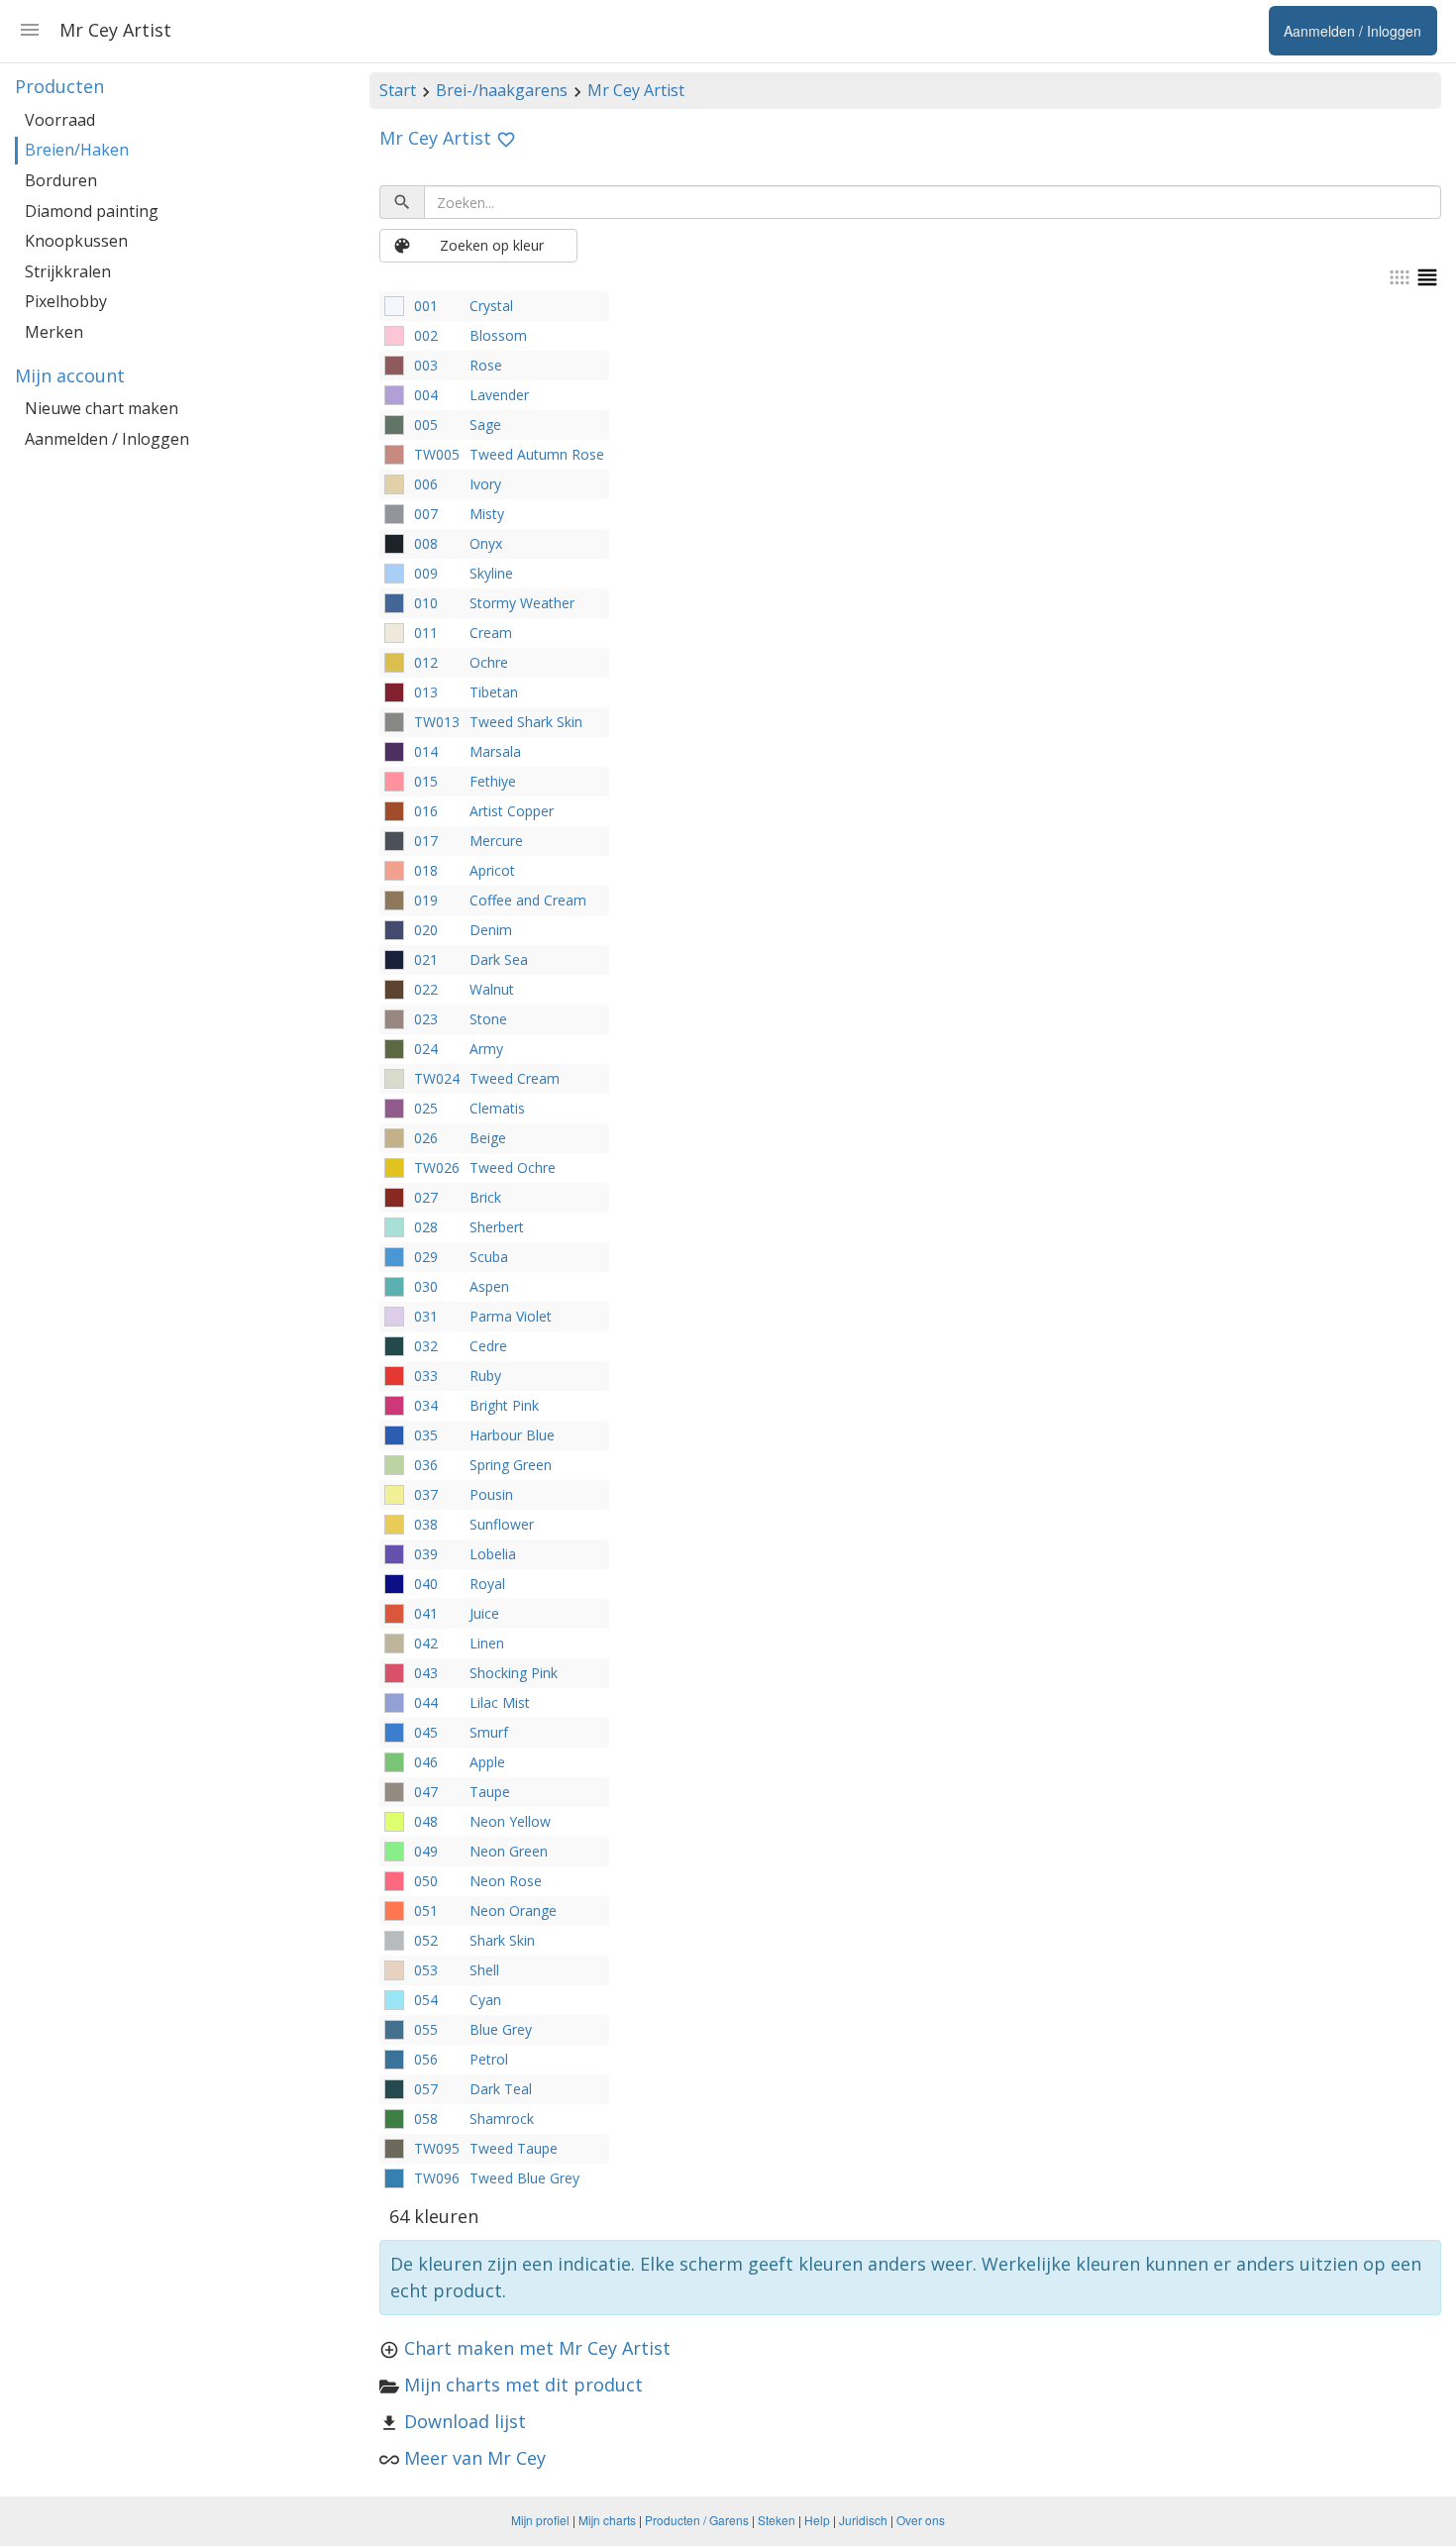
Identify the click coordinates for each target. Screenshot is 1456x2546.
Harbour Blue (512, 1435)
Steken (777, 2520)
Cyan (485, 2000)
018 (426, 870)
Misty (487, 514)
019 (426, 900)
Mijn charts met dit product (523, 2385)
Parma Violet (511, 1316)
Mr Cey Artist (636, 90)
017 (426, 841)
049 (426, 1851)
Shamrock (502, 2119)
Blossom (498, 335)
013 (426, 692)
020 (426, 930)
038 (426, 1524)
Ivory (485, 484)
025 (426, 1108)
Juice (484, 1613)
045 (426, 1732)
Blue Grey (501, 2029)
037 (426, 1494)
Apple (487, 1762)
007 (426, 514)
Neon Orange (513, 1910)
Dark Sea (499, 959)
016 (426, 811)
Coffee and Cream (528, 900)
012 (426, 662)
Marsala (495, 751)
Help (817, 2520)
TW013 (437, 722)
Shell (484, 1970)
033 (426, 1376)
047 (426, 1792)
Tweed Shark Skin (526, 722)
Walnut (492, 989)
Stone (488, 1019)
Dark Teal (501, 2089)
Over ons (921, 2520)
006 (426, 484)
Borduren (61, 180)
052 (426, 1940)
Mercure (496, 841)
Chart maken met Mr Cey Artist (537, 2348)
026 (426, 1138)
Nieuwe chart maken (102, 408)
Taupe (490, 1792)
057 (426, 2089)
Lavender (499, 395)
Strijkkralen (68, 271)
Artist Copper (512, 811)
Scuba (489, 1257)
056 (426, 2059)
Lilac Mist (500, 1702)
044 (426, 1702)
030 (426, 1286)
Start (398, 90)
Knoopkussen (76, 241)
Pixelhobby (66, 301)
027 (426, 1197)
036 (426, 1465)
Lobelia (493, 1554)
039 (426, 1554)
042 (426, 1643)
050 (426, 1881)
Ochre (489, 662)
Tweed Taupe (514, 2148)
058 (426, 2119)
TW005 (437, 454)
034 (426, 1405)
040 (426, 1584)
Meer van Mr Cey (475, 2458)
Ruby (485, 1376)
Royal (487, 1584)
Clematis (497, 1108)
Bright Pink (504, 1405)
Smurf (489, 1732)
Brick (485, 1197)
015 (426, 781)
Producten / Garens (697, 2520)
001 (426, 306)
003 (426, 365)
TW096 (437, 2178)
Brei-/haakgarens (502, 90)
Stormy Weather (522, 603)
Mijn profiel (540, 2520)
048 (426, 1821)
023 (426, 1019)
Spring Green (511, 1465)
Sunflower (502, 1524)
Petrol (489, 2059)
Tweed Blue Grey (524, 2178)
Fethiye (493, 781)
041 (426, 1613)
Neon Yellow (510, 1821)
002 (426, 335)
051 (426, 1910)
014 (426, 751)
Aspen (489, 1286)
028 (426, 1227)
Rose (486, 365)
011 (426, 633)
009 (426, 573)
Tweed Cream (515, 1078)
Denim (491, 930)
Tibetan (494, 692)
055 (426, 2029)
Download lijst (465, 2421)
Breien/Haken (77, 150)
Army (486, 1049)
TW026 (437, 1167)
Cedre (488, 1346)
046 (426, 1762)
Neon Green (509, 1851)
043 (426, 1673)
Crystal (491, 306)
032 (426, 1346)
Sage (485, 424)
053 (426, 1970)
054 (426, 2000)
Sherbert (497, 1227)
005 (426, 424)
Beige (488, 1138)
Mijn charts (607, 2520)
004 (426, 395)
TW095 (437, 2148)
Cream (491, 633)
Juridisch (863, 2520)
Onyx (486, 543)
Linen (487, 1643)
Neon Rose (506, 1881)
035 (426, 1435)
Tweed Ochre (513, 1167)
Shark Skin (502, 1940)
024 (426, 1049)
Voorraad (60, 120)
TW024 (437, 1078)
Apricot (492, 870)
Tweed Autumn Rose (537, 454)
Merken (54, 332)
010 (426, 603)
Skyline (491, 573)
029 (426, 1257)
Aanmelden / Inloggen (107, 439)
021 (426, 959)
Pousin (491, 1494)
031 (426, 1316)
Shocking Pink (514, 1673)
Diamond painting (92, 211)
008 (426, 543)
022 (426, 989)
